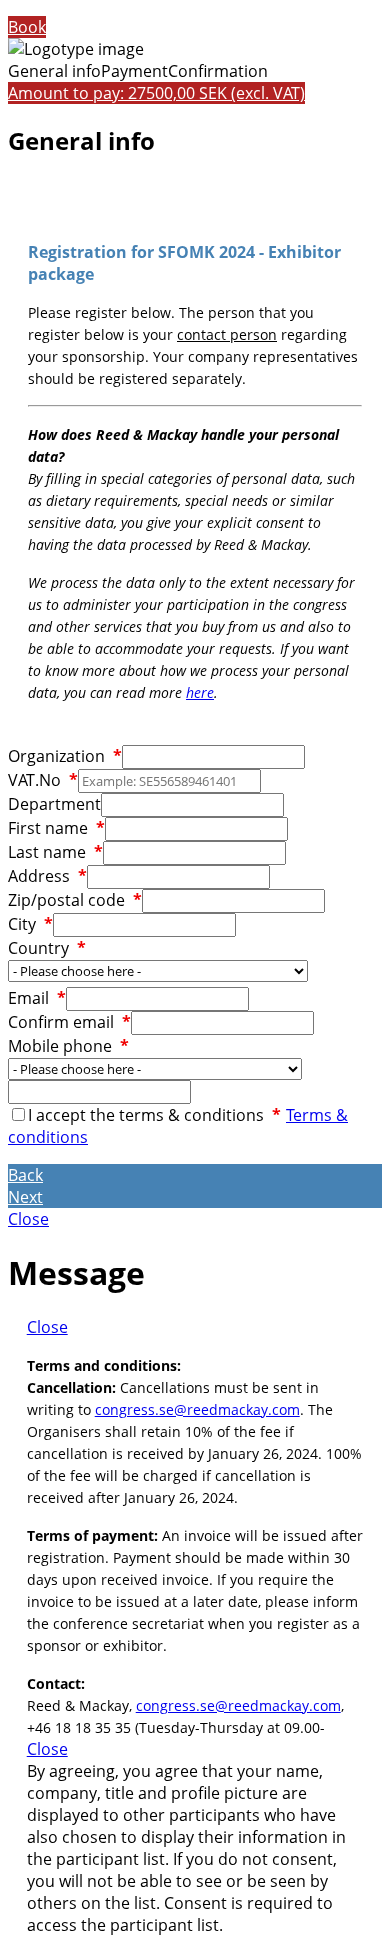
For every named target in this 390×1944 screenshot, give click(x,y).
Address (47, 876)
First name (56, 828)
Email (37, 998)
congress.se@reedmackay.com (197, 1409)
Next (25, 1197)
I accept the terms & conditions (154, 1115)
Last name (55, 852)
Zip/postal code (75, 900)
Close (28, 1219)
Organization (65, 756)
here (200, 692)
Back (25, 1175)
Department (54, 804)
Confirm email (69, 1022)
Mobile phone (68, 1046)
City (30, 924)
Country (47, 948)
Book (27, 27)
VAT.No (43, 780)
